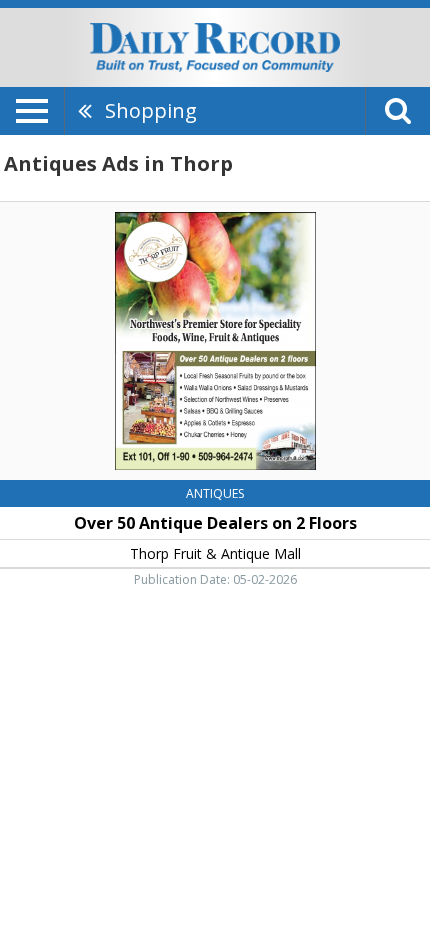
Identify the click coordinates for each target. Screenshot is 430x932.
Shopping (151, 110)
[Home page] (215, 46)
